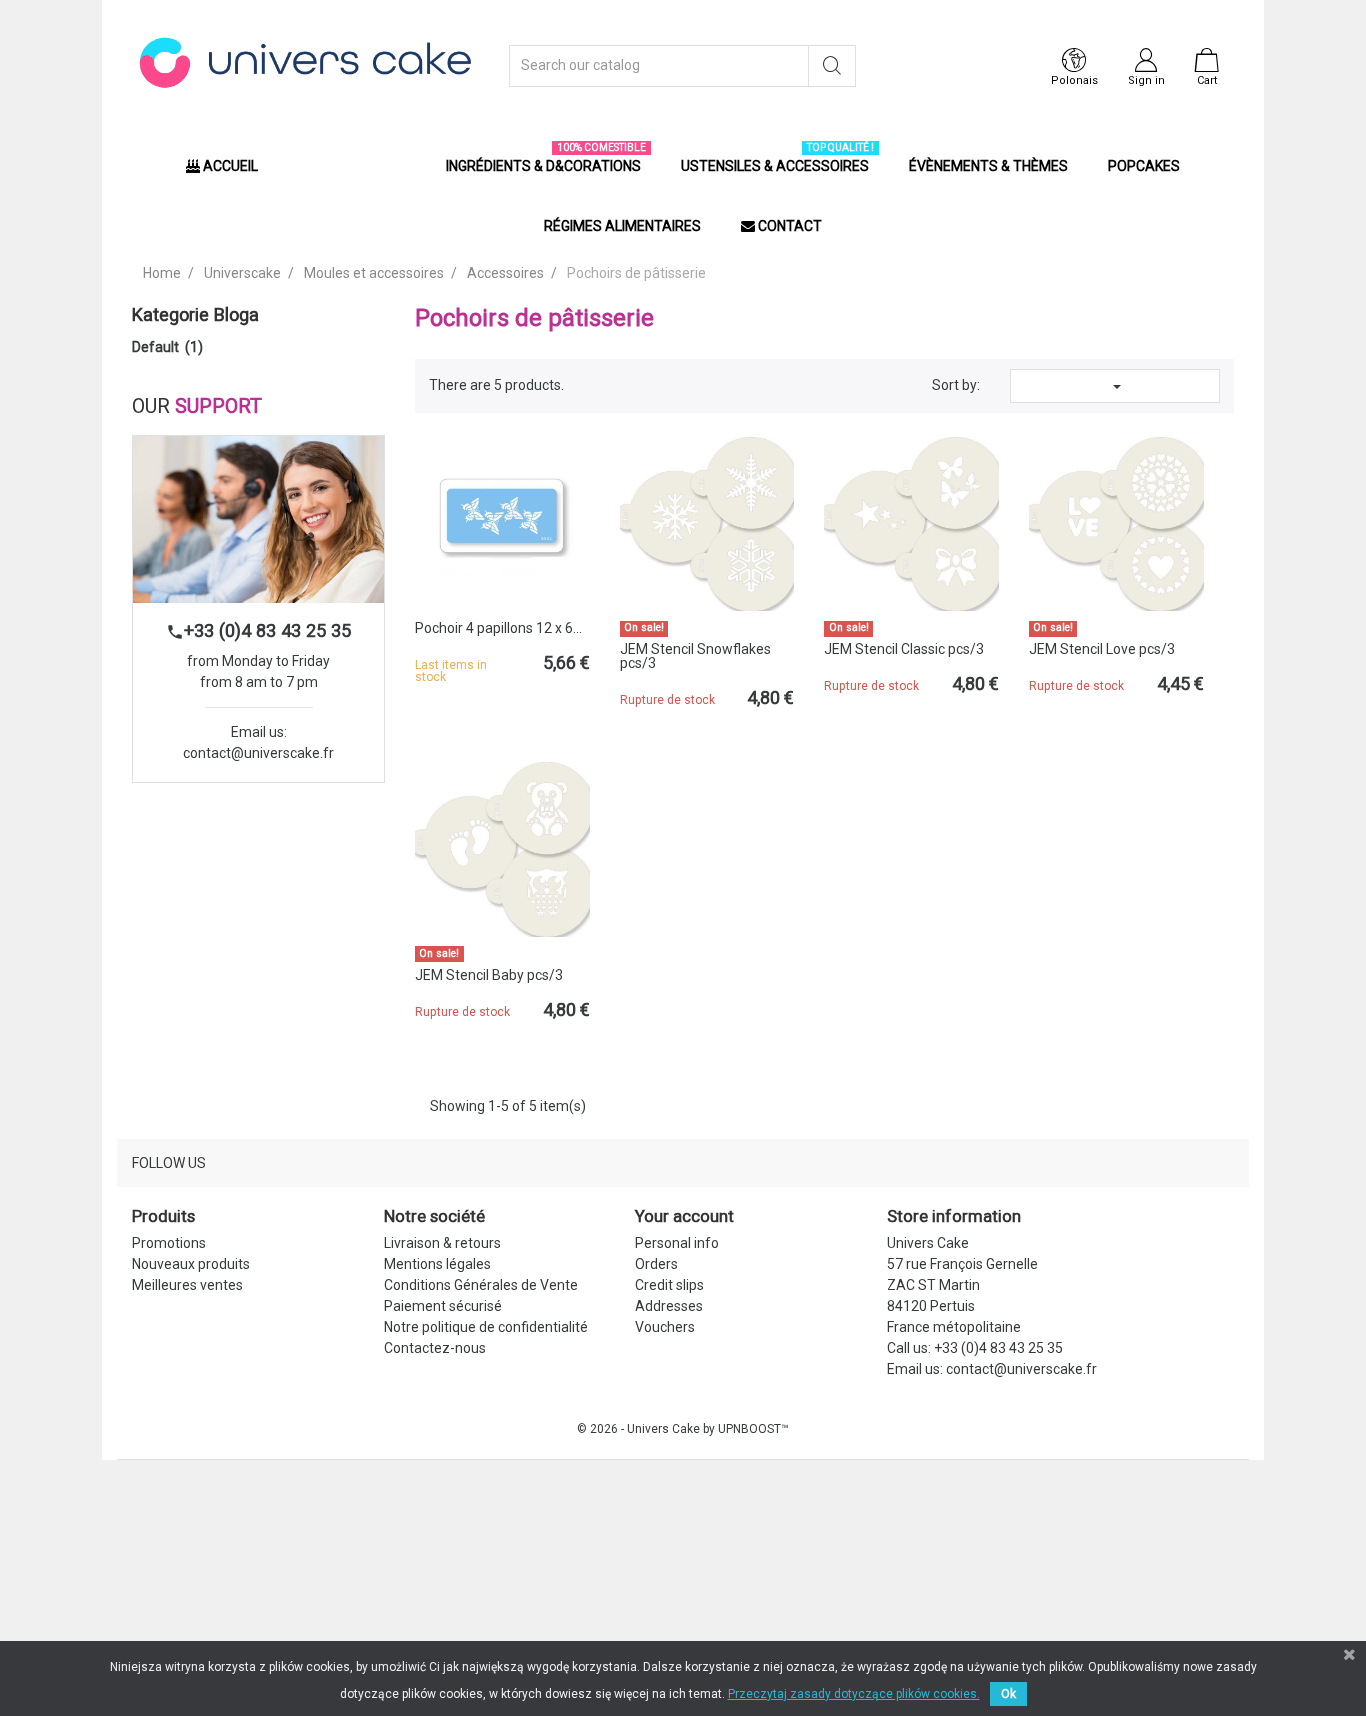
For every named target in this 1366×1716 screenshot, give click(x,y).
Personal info (677, 1243)
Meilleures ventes (187, 1285)
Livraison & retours (442, 1243)
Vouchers (665, 1327)
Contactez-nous (435, 1348)
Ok (1008, 1694)
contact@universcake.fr (258, 753)
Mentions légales (437, 1264)
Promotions (169, 1243)
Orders (656, 1264)
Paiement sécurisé (443, 1306)
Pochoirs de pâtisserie (534, 318)
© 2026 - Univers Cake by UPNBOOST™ (683, 1429)
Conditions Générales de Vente (481, 1285)
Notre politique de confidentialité (486, 1327)
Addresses (669, 1306)
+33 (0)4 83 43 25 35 (258, 630)
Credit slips (669, 1285)
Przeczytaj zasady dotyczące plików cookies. (854, 1694)
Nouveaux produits (191, 1264)
